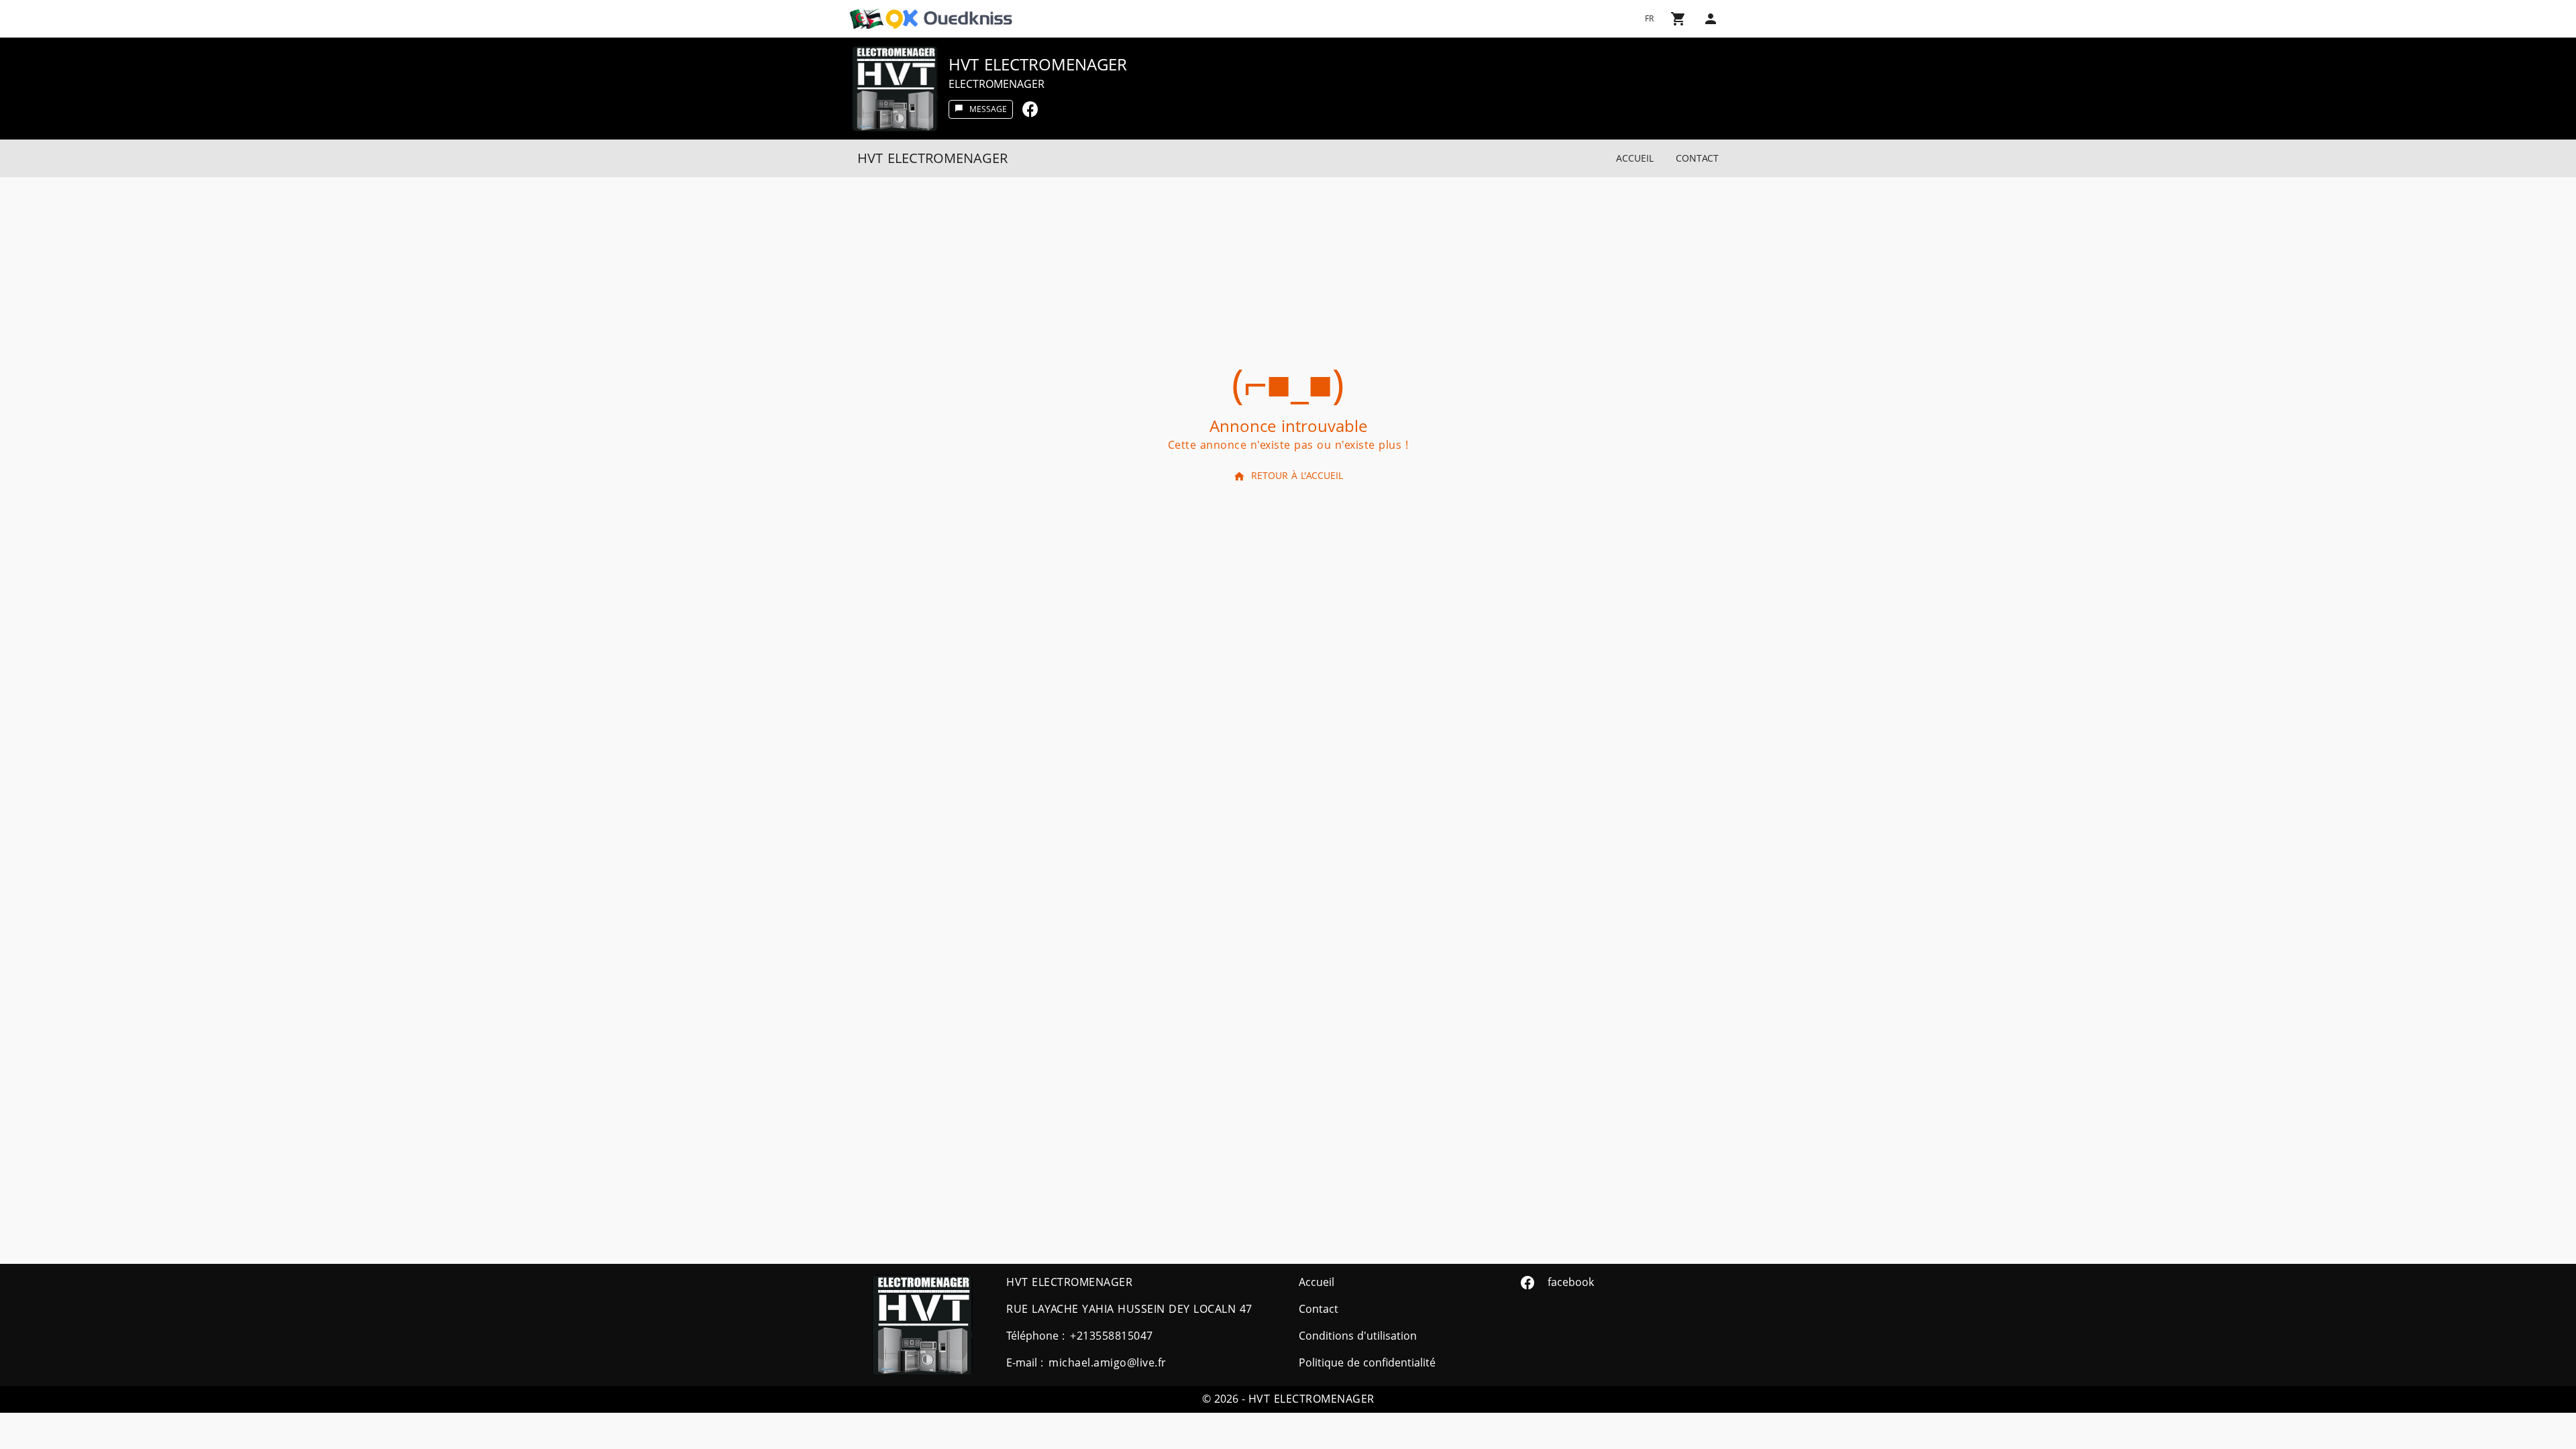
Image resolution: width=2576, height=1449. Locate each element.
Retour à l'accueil (1297, 476)
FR (1649, 19)
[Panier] (1678, 19)
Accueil (1635, 159)
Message (988, 109)
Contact (1697, 159)
